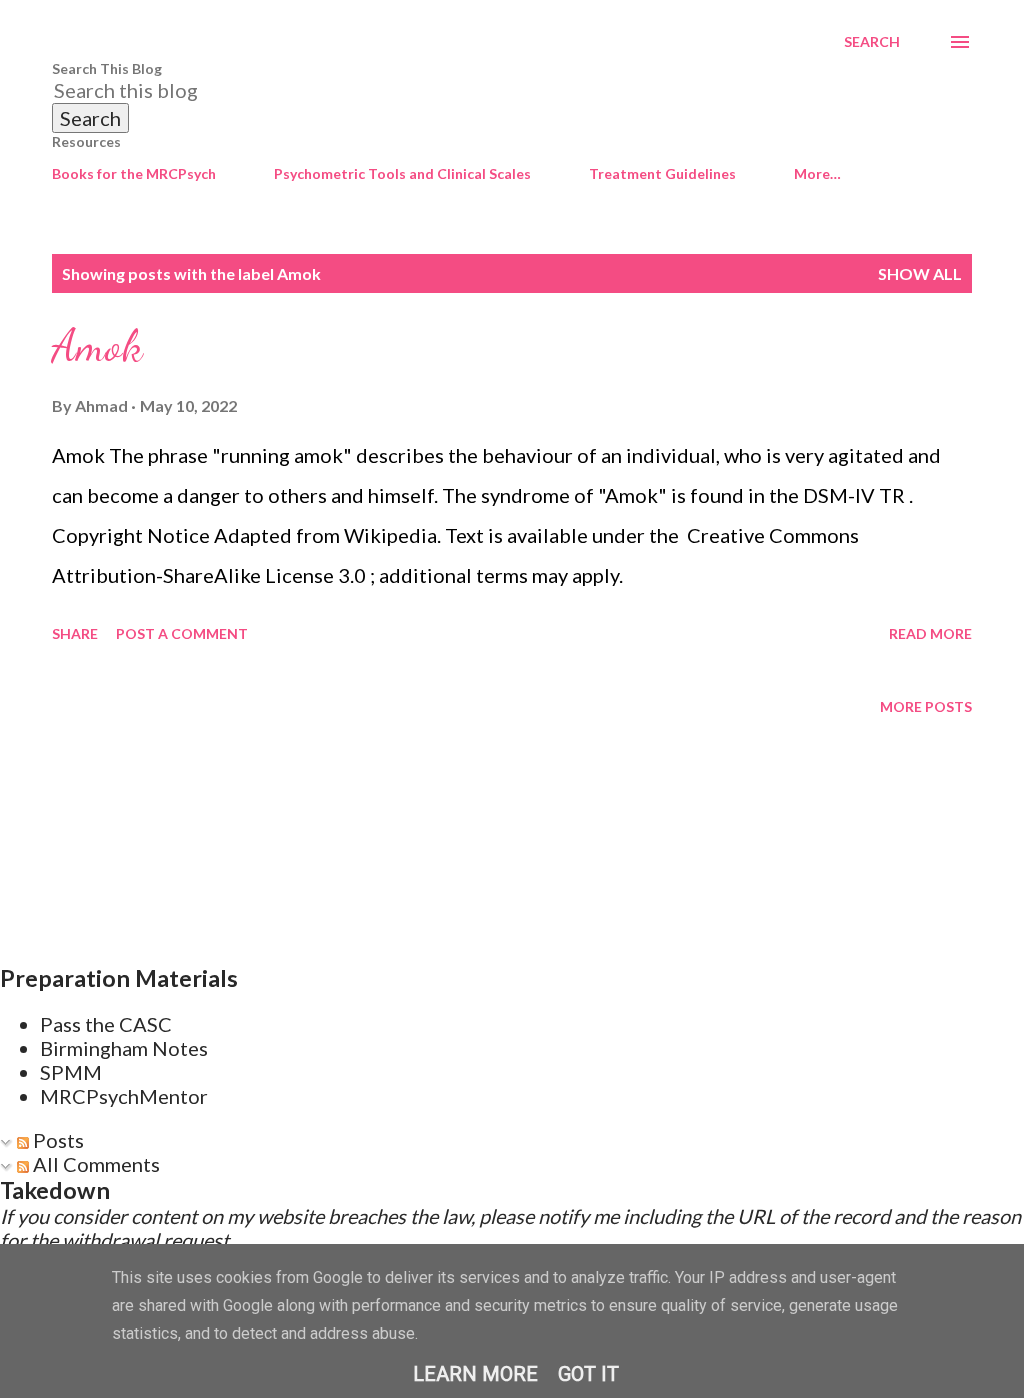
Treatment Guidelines (662, 173)
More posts (926, 706)
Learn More (475, 1374)
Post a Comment (182, 633)
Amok (97, 346)
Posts (56, 1140)
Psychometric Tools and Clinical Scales (402, 173)
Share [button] (75, 633)
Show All (920, 273)
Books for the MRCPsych (134, 173)
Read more (930, 633)
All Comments (94, 1164)
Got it (588, 1374)
